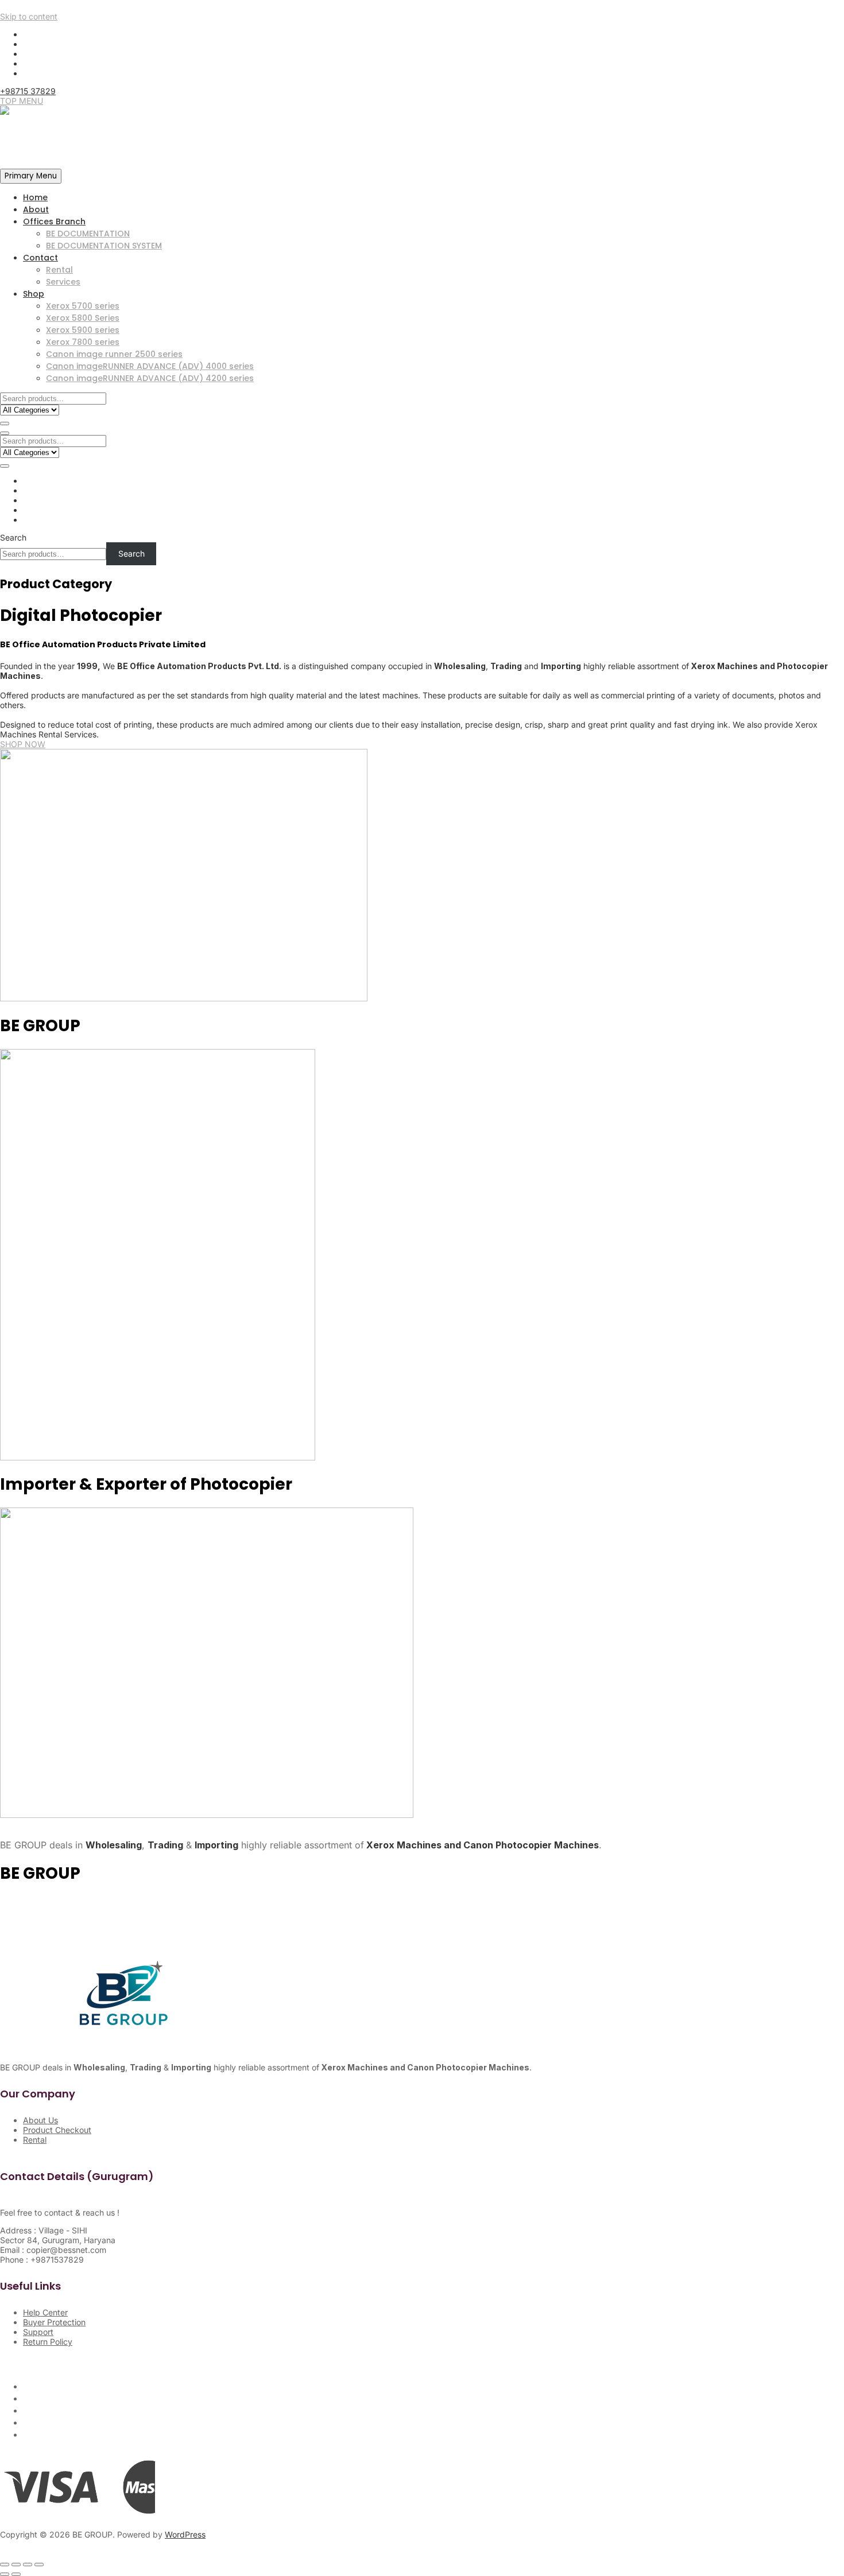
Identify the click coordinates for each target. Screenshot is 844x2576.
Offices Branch (54, 222)
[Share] (28, 2565)
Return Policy (48, 2342)
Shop (34, 294)
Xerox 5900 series (83, 330)
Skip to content (29, 16)
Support (38, 2332)
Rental (59, 270)
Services (63, 282)
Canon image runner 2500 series (114, 354)
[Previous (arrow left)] (5, 2574)
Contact (40, 258)
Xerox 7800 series (83, 342)
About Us (40, 2120)
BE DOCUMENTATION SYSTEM (104, 246)
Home (35, 197)
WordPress (185, 2534)
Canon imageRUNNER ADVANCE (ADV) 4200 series (150, 378)
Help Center (45, 2312)
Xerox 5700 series (83, 306)
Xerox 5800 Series (83, 318)
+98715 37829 (28, 91)
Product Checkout (57, 2130)
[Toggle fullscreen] (16, 2565)
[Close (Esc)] (39, 2565)
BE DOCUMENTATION (88, 234)
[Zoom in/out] (5, 2565)
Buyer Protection (54, 2322)
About (36, 209)
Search (13, 537)
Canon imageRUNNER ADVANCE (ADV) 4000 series (150, 366)
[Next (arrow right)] (16, 2574)
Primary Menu (31, 176)
